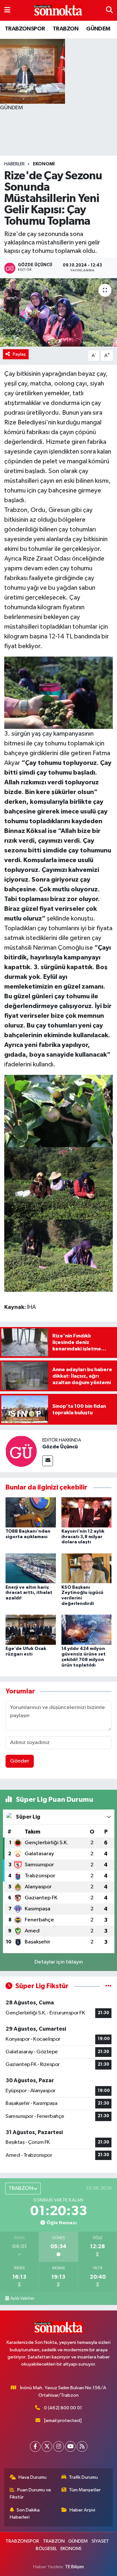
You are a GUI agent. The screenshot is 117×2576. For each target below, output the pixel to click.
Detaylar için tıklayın (59, 1962)
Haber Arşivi (82, 2510)
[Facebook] (35, 2446)
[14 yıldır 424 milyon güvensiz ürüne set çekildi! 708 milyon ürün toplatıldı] (87, 1630)
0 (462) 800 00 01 (63, 2408)
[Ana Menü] (7, 10)
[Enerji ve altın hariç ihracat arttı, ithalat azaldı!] (31, 1568)
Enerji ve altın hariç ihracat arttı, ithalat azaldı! (29, 1593)
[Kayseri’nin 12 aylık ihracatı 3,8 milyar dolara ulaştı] (87, 1512)
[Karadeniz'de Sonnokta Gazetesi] (58, 11)
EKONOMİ (44, 164)
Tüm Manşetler (85, 2490)
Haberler (14, 164)
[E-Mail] (48, 1461)
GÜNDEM (98, 29)
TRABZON (66, 29)
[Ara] (109, 10)
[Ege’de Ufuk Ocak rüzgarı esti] (31, 1630)
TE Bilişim (74, 2567)
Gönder (20, 1761)
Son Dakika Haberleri (25, 2514)
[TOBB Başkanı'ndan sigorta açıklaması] (31, 1512)
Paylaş (19, 354)
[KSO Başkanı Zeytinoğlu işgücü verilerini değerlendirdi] (87, 1568)
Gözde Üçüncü (60, 1447)
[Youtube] (70, 2446)
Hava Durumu (32, 2477)
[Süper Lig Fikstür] (108, 1986)
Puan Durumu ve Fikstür (31, 2493)
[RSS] (82, 2446)
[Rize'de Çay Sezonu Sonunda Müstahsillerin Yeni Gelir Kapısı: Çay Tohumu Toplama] (58, 312)
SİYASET (100, 2541)
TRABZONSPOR (25, 29)
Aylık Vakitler (22, 2298)
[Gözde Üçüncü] (21, 1451)
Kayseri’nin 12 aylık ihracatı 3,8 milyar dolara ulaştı (83, 1537)
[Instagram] (59, 2446)
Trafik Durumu (83, 2477)
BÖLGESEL (46, 2549)
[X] (47, 2446)
